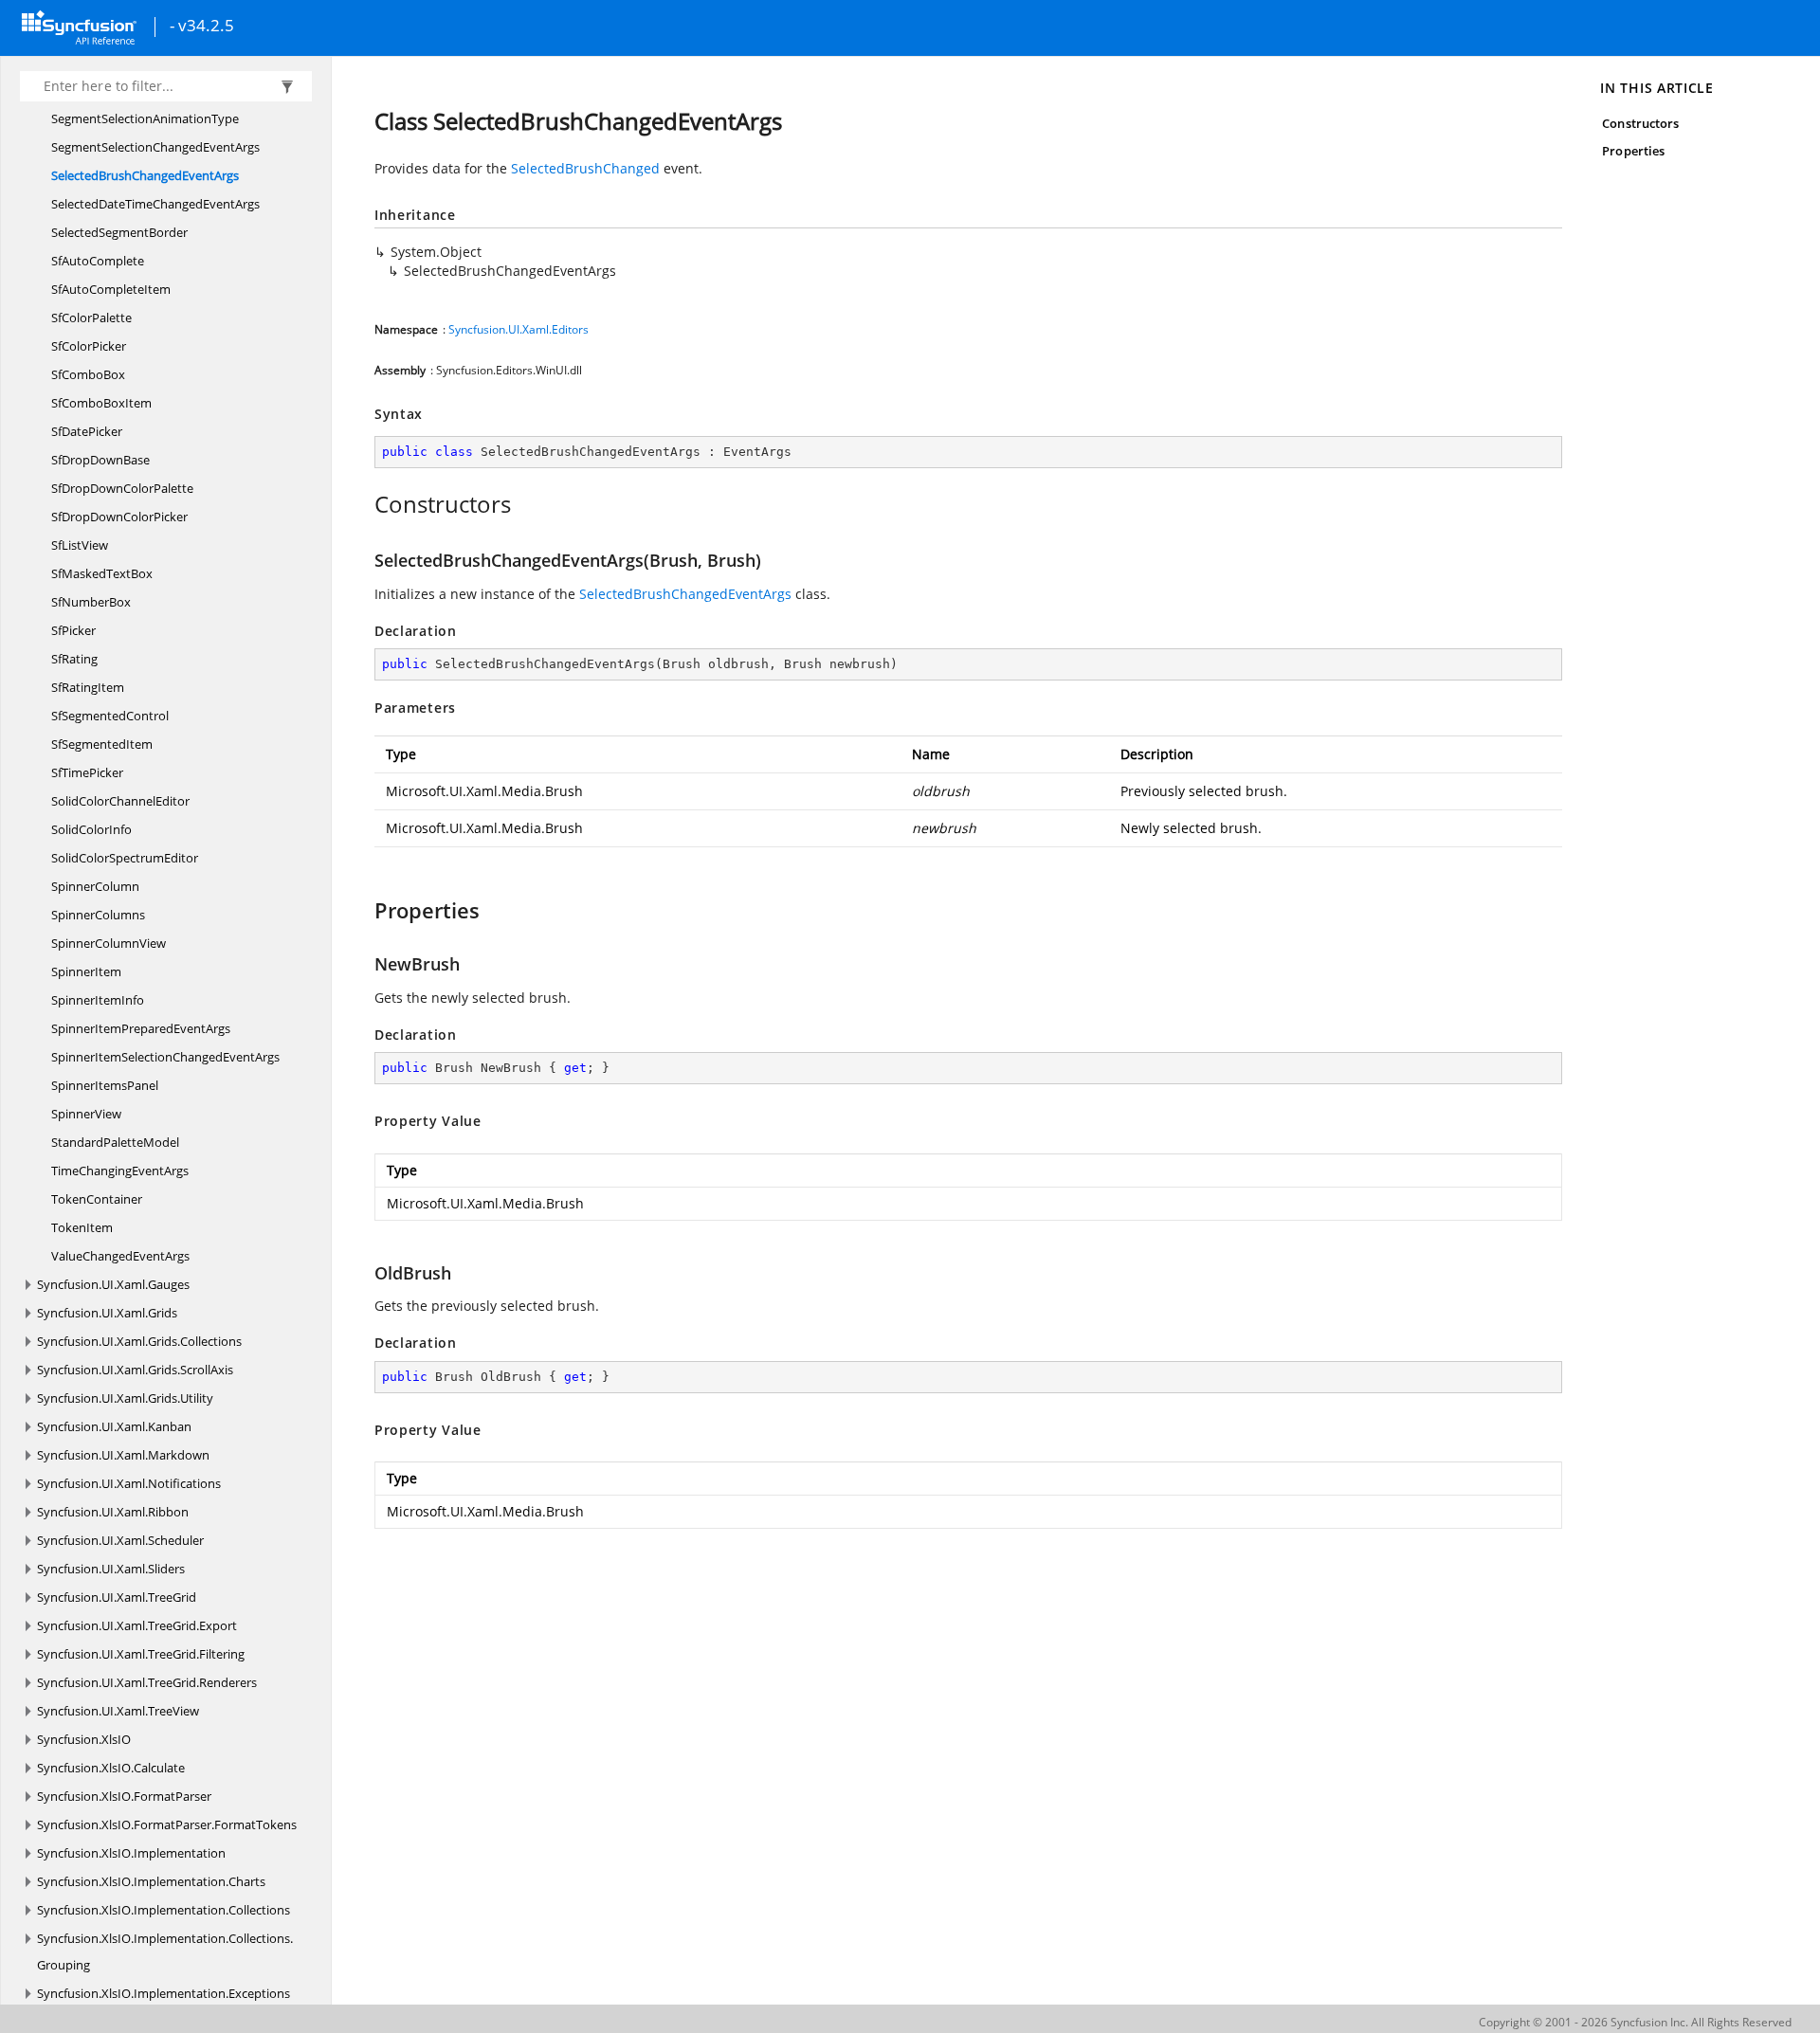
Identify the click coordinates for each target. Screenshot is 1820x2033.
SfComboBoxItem (101, 403)
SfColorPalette (91, 318)
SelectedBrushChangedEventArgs (145, 175)
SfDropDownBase (100, 460)
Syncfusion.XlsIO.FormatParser (124, 1796)
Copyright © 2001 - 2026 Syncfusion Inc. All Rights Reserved (1635, 2022)
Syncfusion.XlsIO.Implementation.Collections (164, 1910)
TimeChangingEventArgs (120, 1171)
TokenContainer (97, 1199)
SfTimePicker (87, 772)
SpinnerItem (86, 971)
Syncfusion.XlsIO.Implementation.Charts (151, 1881)
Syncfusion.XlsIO (84, 1739)
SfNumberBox (91, 602)
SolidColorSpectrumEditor (125, 858)
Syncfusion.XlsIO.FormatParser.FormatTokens (167, 1824)
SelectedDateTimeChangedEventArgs (155, 204)
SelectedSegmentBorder (119, 232)
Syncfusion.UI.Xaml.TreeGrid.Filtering (141, 1654)
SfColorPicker (89, 346)
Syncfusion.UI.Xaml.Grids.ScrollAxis (135, 1370)
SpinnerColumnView (109, 943)
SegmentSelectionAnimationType (145, 118)
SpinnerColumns (98, 915)
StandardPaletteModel (115, 1142)
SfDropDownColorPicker (119, 517)
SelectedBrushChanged (585, 168)
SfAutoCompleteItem (111, 289)
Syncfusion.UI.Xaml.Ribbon (113, 1512)
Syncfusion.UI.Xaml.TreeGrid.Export (137, 1625)
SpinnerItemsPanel (105, 1085)
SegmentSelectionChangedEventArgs (155, 147)
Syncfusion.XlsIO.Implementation (131, 1853)
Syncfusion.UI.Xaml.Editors (519, 329)
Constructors (1640, 123)
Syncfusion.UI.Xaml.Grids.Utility (125, 1398)
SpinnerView (86, 1114)
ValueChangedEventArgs (120, 1256)
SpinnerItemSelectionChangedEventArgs (165, 1057)
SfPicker (73, 630)
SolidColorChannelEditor (120, 801)
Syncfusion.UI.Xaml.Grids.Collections (139, 1341)
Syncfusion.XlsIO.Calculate (111, 1768)
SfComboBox (88, 374)
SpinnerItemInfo (98, 1000)
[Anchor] (364, 504)
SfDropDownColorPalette (122, 488)
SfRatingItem (88, 687)
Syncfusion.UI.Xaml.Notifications (129, 1483)
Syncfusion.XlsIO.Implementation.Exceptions (164, 1993)
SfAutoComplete (98, 261)
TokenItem (82, 1227)
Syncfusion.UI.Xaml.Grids (107, 1313)
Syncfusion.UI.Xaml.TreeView (118, 1711)
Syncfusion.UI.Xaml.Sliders (111, 1569)
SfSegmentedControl (110, 716)
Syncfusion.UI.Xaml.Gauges (113, 1284)
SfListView (80, 545)
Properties (1633, 151)
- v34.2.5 (202, 27)
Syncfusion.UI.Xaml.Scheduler (120, 1540)
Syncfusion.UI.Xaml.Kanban (114, 1426)
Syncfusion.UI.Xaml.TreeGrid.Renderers (147, 1682)
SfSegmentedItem (102, 744)
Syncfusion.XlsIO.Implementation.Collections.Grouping (165, 1951)
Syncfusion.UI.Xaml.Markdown (123, 1455)
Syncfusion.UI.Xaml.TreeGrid (117, 1597)
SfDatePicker (87, 431)
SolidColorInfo (91, 829)
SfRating (74, 659)
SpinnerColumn (95, 886)
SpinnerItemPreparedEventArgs (141, 1028)
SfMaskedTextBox (102, 573)
